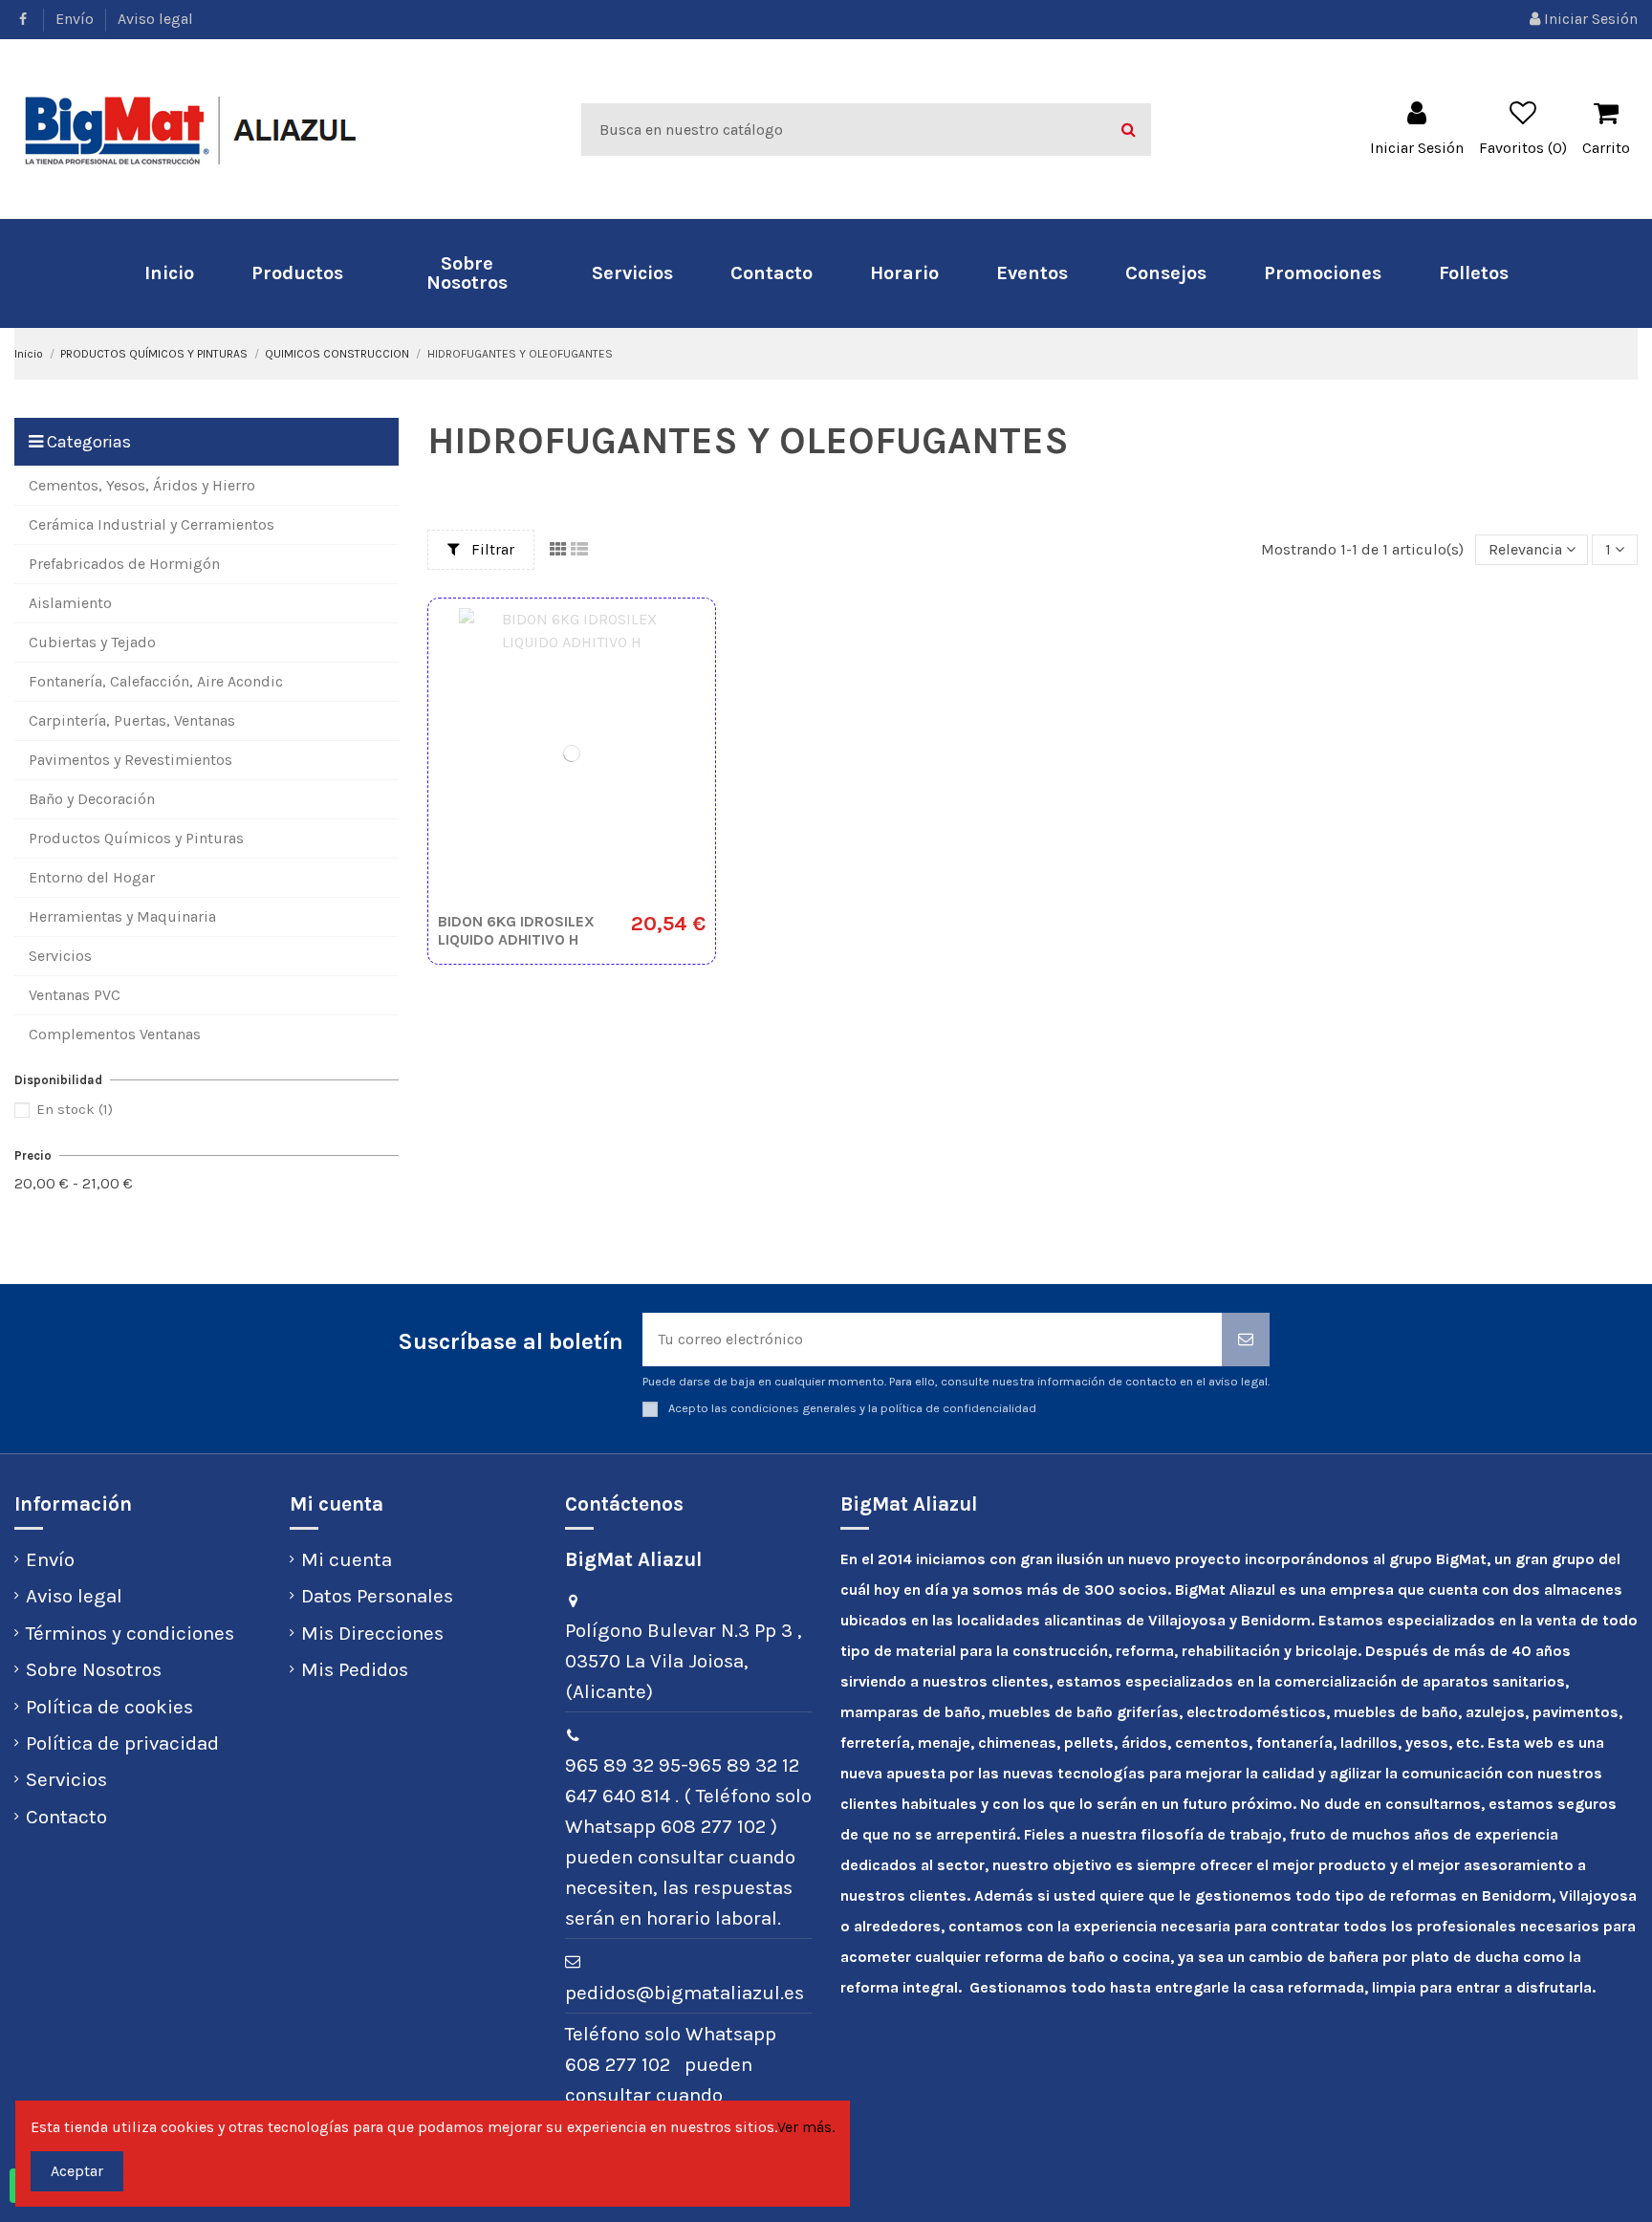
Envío (76, 19)
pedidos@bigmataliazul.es (685, 1993)
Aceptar (77, 2171)
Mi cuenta (347, 1559)
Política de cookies (109, 1707)
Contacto (66, 1817)
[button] (297, 273)
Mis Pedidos (355, 1669)
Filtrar (491, 549)
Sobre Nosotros (94, 1669)
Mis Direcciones (372, 1633)
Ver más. (806, 2127)
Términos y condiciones (130, 1633)
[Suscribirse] (1246, 1340)
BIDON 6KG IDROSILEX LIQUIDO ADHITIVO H (516, 930)
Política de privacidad (122, 1743)
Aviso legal (155, 19)
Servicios (66, 1779)
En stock (75, 1109)
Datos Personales (377, 1596)
